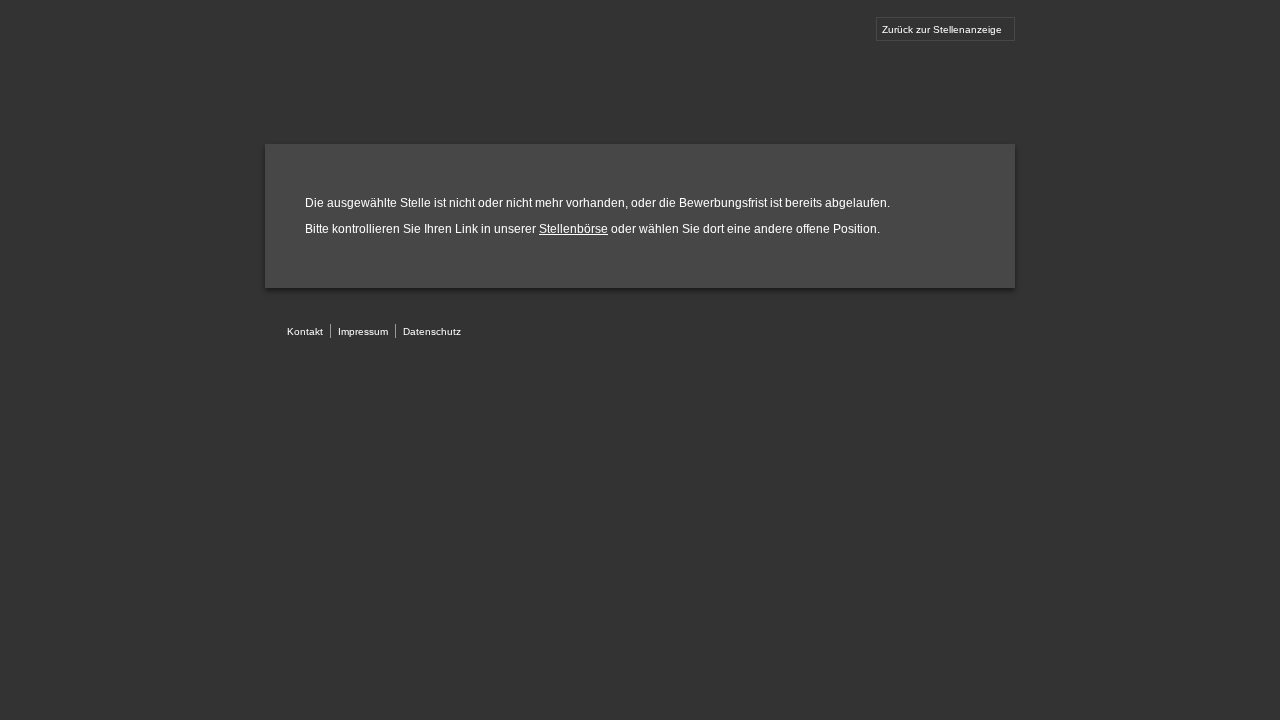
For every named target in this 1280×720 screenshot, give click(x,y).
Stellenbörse (573, 229)
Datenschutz (432, 331)
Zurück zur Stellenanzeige (942, 29)
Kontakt (305, 331)
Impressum (363, 331)
